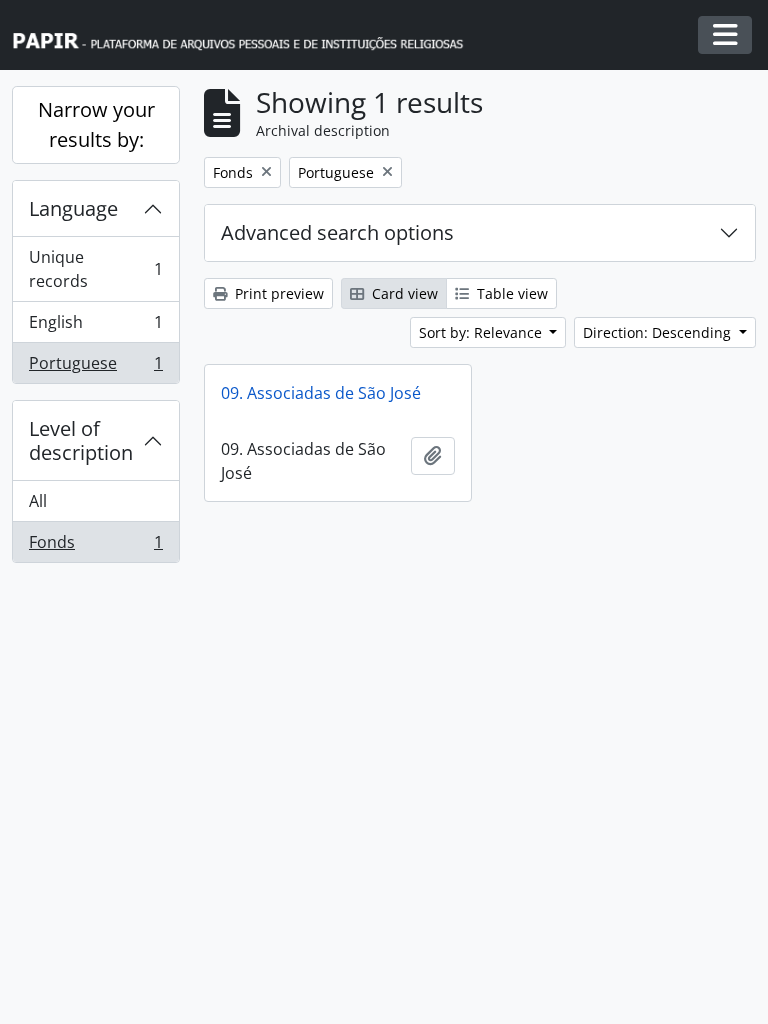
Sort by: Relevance (482, 332)
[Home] (247, 35)
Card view (403, 293)
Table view (510, 293)
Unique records (95, 269)
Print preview (277, 293)
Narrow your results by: (96, 124)
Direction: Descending (659, 332)
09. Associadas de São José (321, 393)
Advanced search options (337, 232)
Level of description (81, 440)
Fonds (95, 546)
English (95, 327)
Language (73, 208)
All (38, 501)
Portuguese (95, 367)
